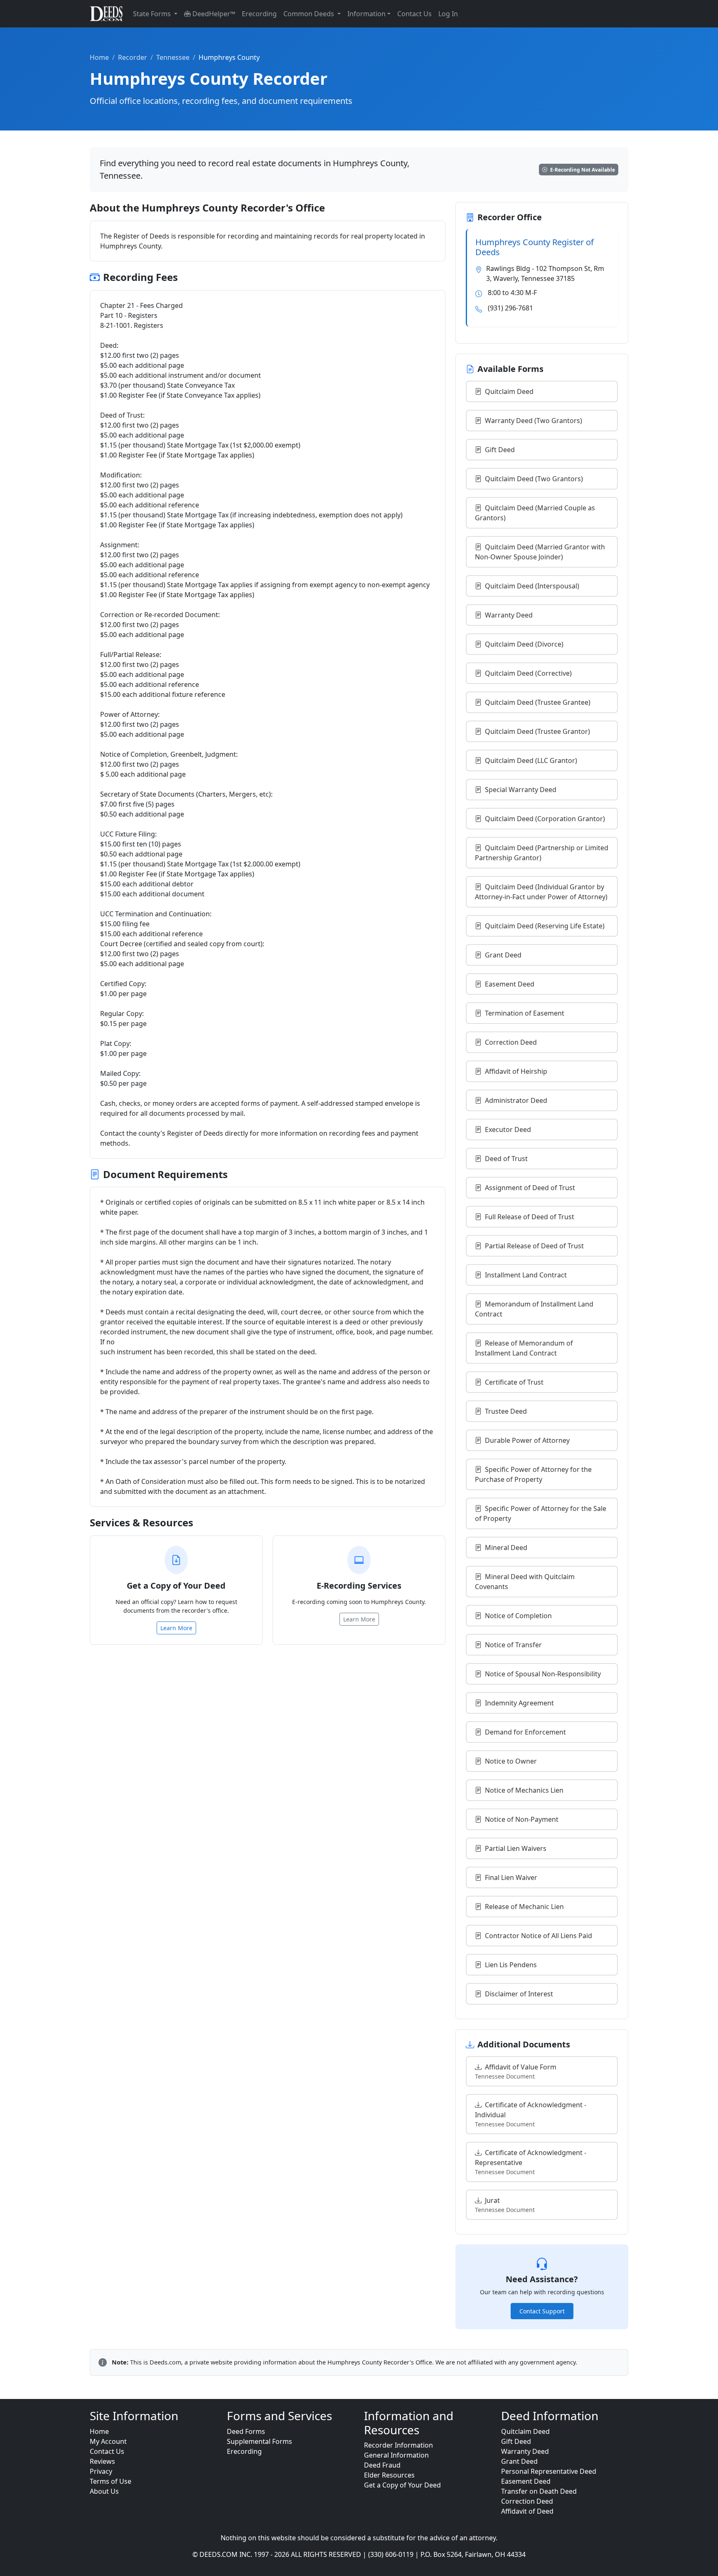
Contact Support (542, 2311)
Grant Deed (503, 955)
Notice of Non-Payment (522, 1819)
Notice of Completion (518, 1616)
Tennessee (173, 57)
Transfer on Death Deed (539, 2491)
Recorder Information (398, 2445)
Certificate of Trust (514, 1382)
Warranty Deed (509, 615)
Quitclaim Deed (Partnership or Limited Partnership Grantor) (542, 853)
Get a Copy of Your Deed (402, 2485)
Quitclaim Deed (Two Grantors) (534, 479)
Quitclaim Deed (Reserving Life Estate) (545, 926)
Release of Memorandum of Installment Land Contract (524, 1348)
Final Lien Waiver (511, 1877)
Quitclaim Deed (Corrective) (528, 673)
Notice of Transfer (513, 1645)
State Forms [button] (153, 14)
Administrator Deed (516, 1100)
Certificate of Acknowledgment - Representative (531, 2162)
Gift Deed (500, 450)
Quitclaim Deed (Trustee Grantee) (538, 702)
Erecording (259, 14)
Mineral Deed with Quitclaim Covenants (525, 1582)
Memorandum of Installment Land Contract (534, 1309)
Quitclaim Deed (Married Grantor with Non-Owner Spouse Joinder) (540, 552)
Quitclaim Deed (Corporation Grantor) (545, 819)
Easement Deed (510, 984)
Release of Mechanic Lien (524, 1907)
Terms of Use (111, 2481)
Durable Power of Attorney (527, 1440)
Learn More (176, 1628)
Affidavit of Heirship (516, 1071)
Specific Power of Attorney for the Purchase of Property (533, 1474)
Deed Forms (246, 2431)
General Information (396, 2455)
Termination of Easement (525, 1013)
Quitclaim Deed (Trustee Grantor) (537, 731)
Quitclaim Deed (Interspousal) (532, 586)
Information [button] (366, 14)
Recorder (133, 57)
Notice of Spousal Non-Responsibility (543, 1674)
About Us (104, 2491)
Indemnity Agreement (519, 1703)
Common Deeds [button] (310, 14)
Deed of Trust (506, 1159)
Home (99, 57)
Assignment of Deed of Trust (530, 1188)
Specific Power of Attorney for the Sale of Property (541, 1513)
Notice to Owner (511, 1761)
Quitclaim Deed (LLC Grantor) (531, 760)
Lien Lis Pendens (511, 1965)
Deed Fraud (382, 2465)
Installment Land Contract (526, 1275)
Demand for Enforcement (525, 1732)
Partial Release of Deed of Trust (534, 1246)
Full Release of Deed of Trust (530, 1217)
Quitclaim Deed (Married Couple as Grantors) (535, 513)
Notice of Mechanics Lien (524, 1790)
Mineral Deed (506, 1548)
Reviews (102, 2461)
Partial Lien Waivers (516, 1848)
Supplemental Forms (259, 2441)
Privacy (101, 2471)
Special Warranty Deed (521, 790)
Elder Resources (389, 2475)
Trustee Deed (506, 1411)
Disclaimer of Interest (519, 1994)
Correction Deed (511, 1042)
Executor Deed (508, 1129)
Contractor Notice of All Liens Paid (538, 1936)
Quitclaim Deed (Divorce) (524, 644)
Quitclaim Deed (509, 391)
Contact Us (414, 14)
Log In (448, 14)
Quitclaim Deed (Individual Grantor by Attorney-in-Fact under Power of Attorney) (541, 892)
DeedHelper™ (213, 14)
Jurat (505, 2205)
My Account (108, 2441)
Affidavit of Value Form (516, 2071)
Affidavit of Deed (527, 2511)
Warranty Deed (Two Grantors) (534, 421)
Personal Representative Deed (549, 2471)
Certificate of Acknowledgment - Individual (531, 2114)
